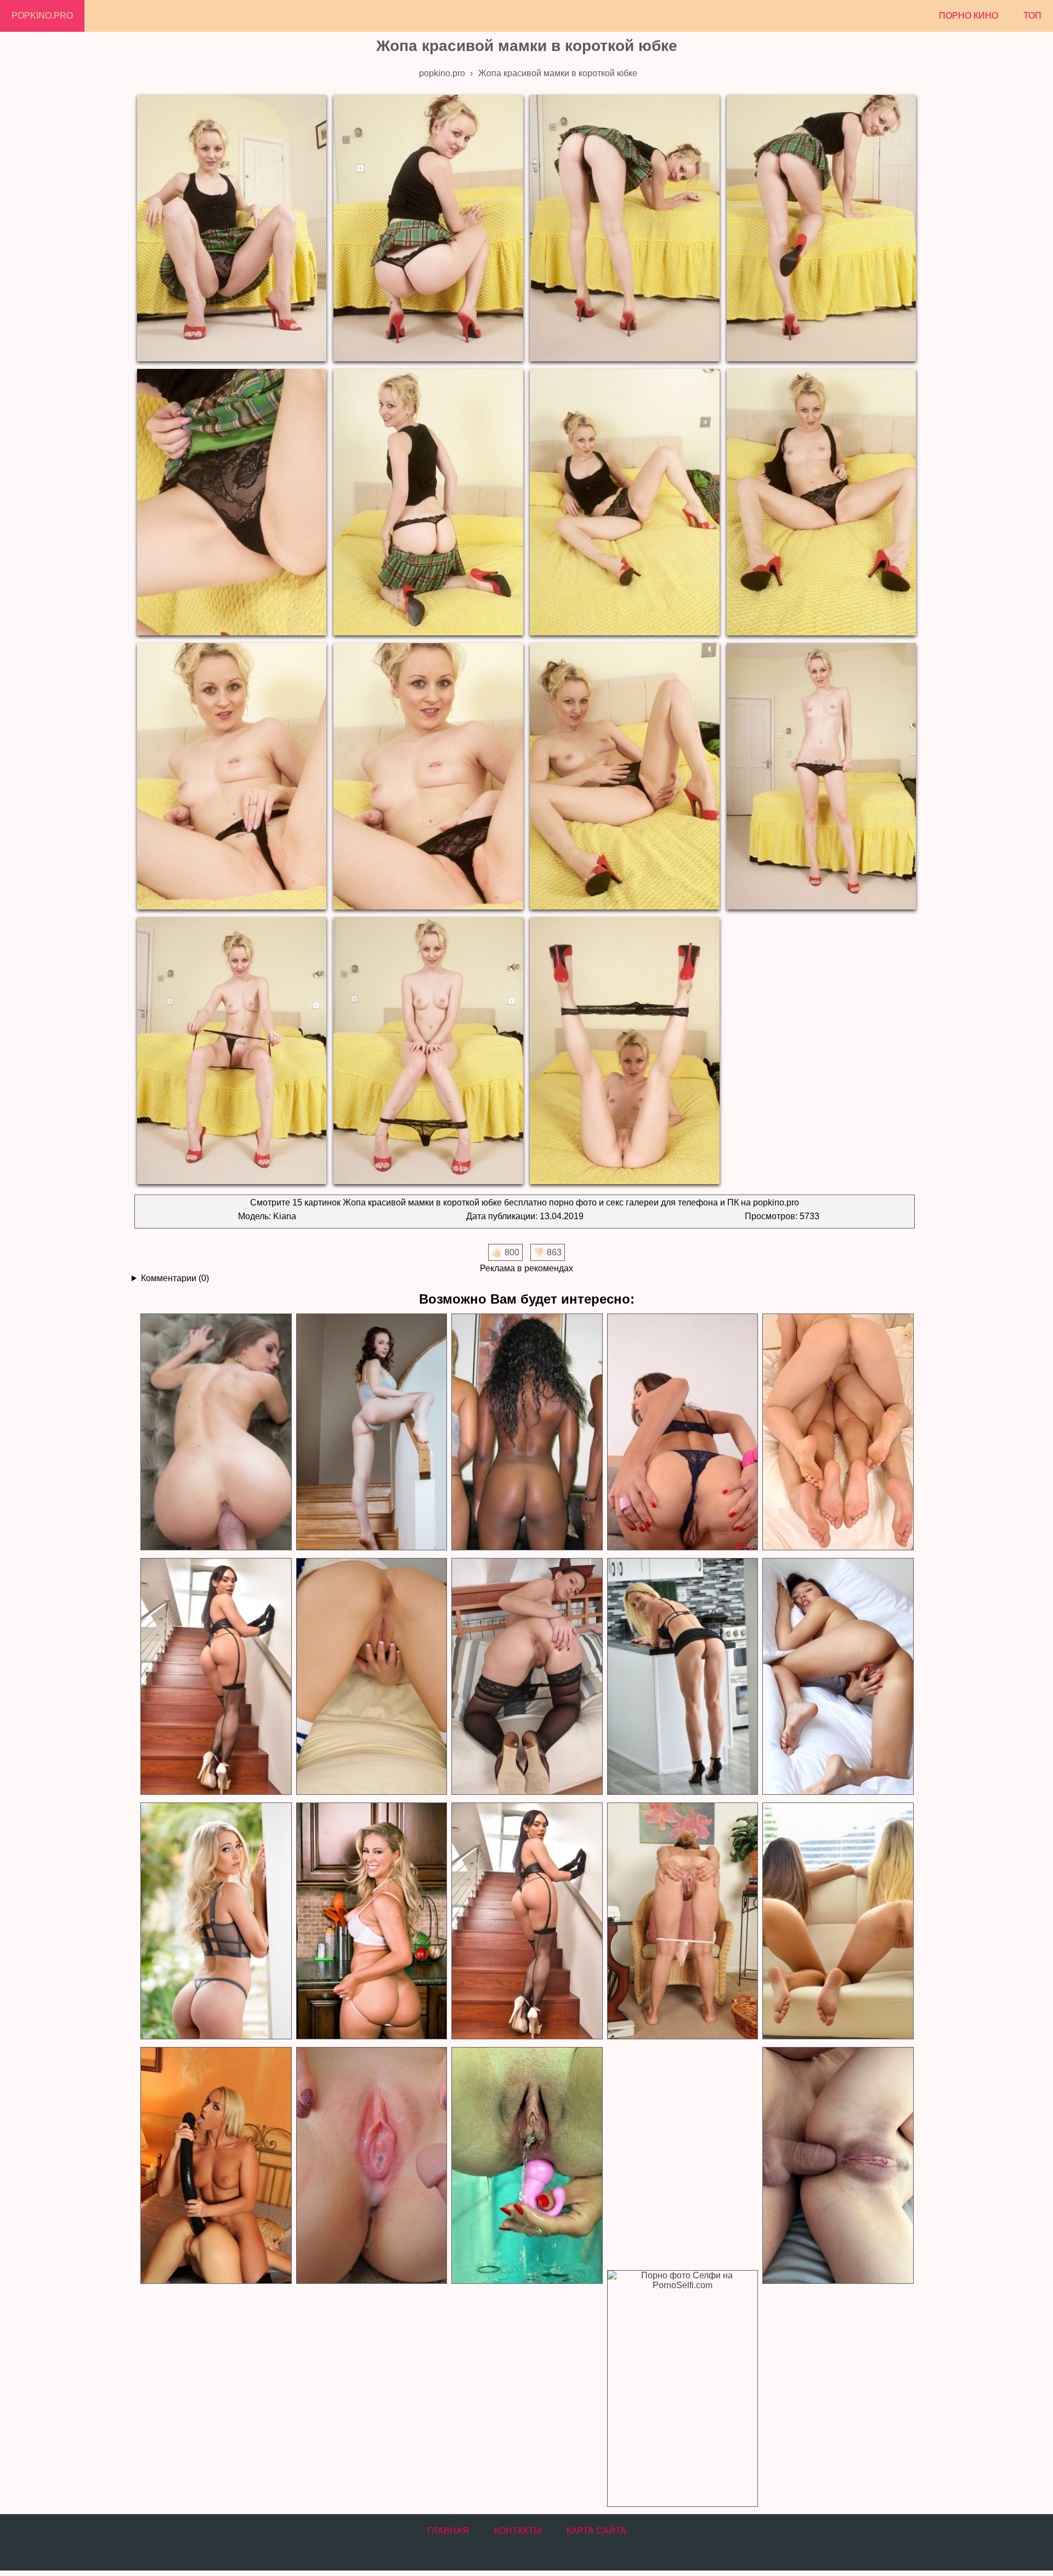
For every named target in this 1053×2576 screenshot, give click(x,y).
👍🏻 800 (505, 1252)
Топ (1032, 16)
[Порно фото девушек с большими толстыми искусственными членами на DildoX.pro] (216, 2166)
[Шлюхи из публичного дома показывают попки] (837, 1432)
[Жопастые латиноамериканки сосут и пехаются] (526, 1432)
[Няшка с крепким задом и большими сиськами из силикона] (371, 1677)
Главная (448, 2531)
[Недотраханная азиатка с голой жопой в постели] (837, 1677)
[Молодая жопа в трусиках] (216, 1677)
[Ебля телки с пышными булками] (216, 1432)
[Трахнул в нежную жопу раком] (526, 1921)
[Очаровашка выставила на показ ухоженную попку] (371, 1432)
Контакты (518, 2531)
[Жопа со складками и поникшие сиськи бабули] (682, 1921)
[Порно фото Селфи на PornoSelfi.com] (682, 2389)
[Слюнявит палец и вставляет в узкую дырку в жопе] (682, 1432)
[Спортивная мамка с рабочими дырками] (682, 1677)
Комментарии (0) (175, 1278)
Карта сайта (596, 2531)
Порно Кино (969, 16)
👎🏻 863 (548, 1252)
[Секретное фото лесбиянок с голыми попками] (837, 1921)
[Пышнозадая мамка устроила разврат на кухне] (371, 1921)
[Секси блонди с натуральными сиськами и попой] (216, 1921)
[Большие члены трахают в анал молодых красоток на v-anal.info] (837, 2166)
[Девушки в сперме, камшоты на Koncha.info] (371, 2166)
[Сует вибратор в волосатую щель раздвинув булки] (526, 1677)
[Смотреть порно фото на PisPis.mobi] (526, 2166)
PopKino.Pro (42, 16)
